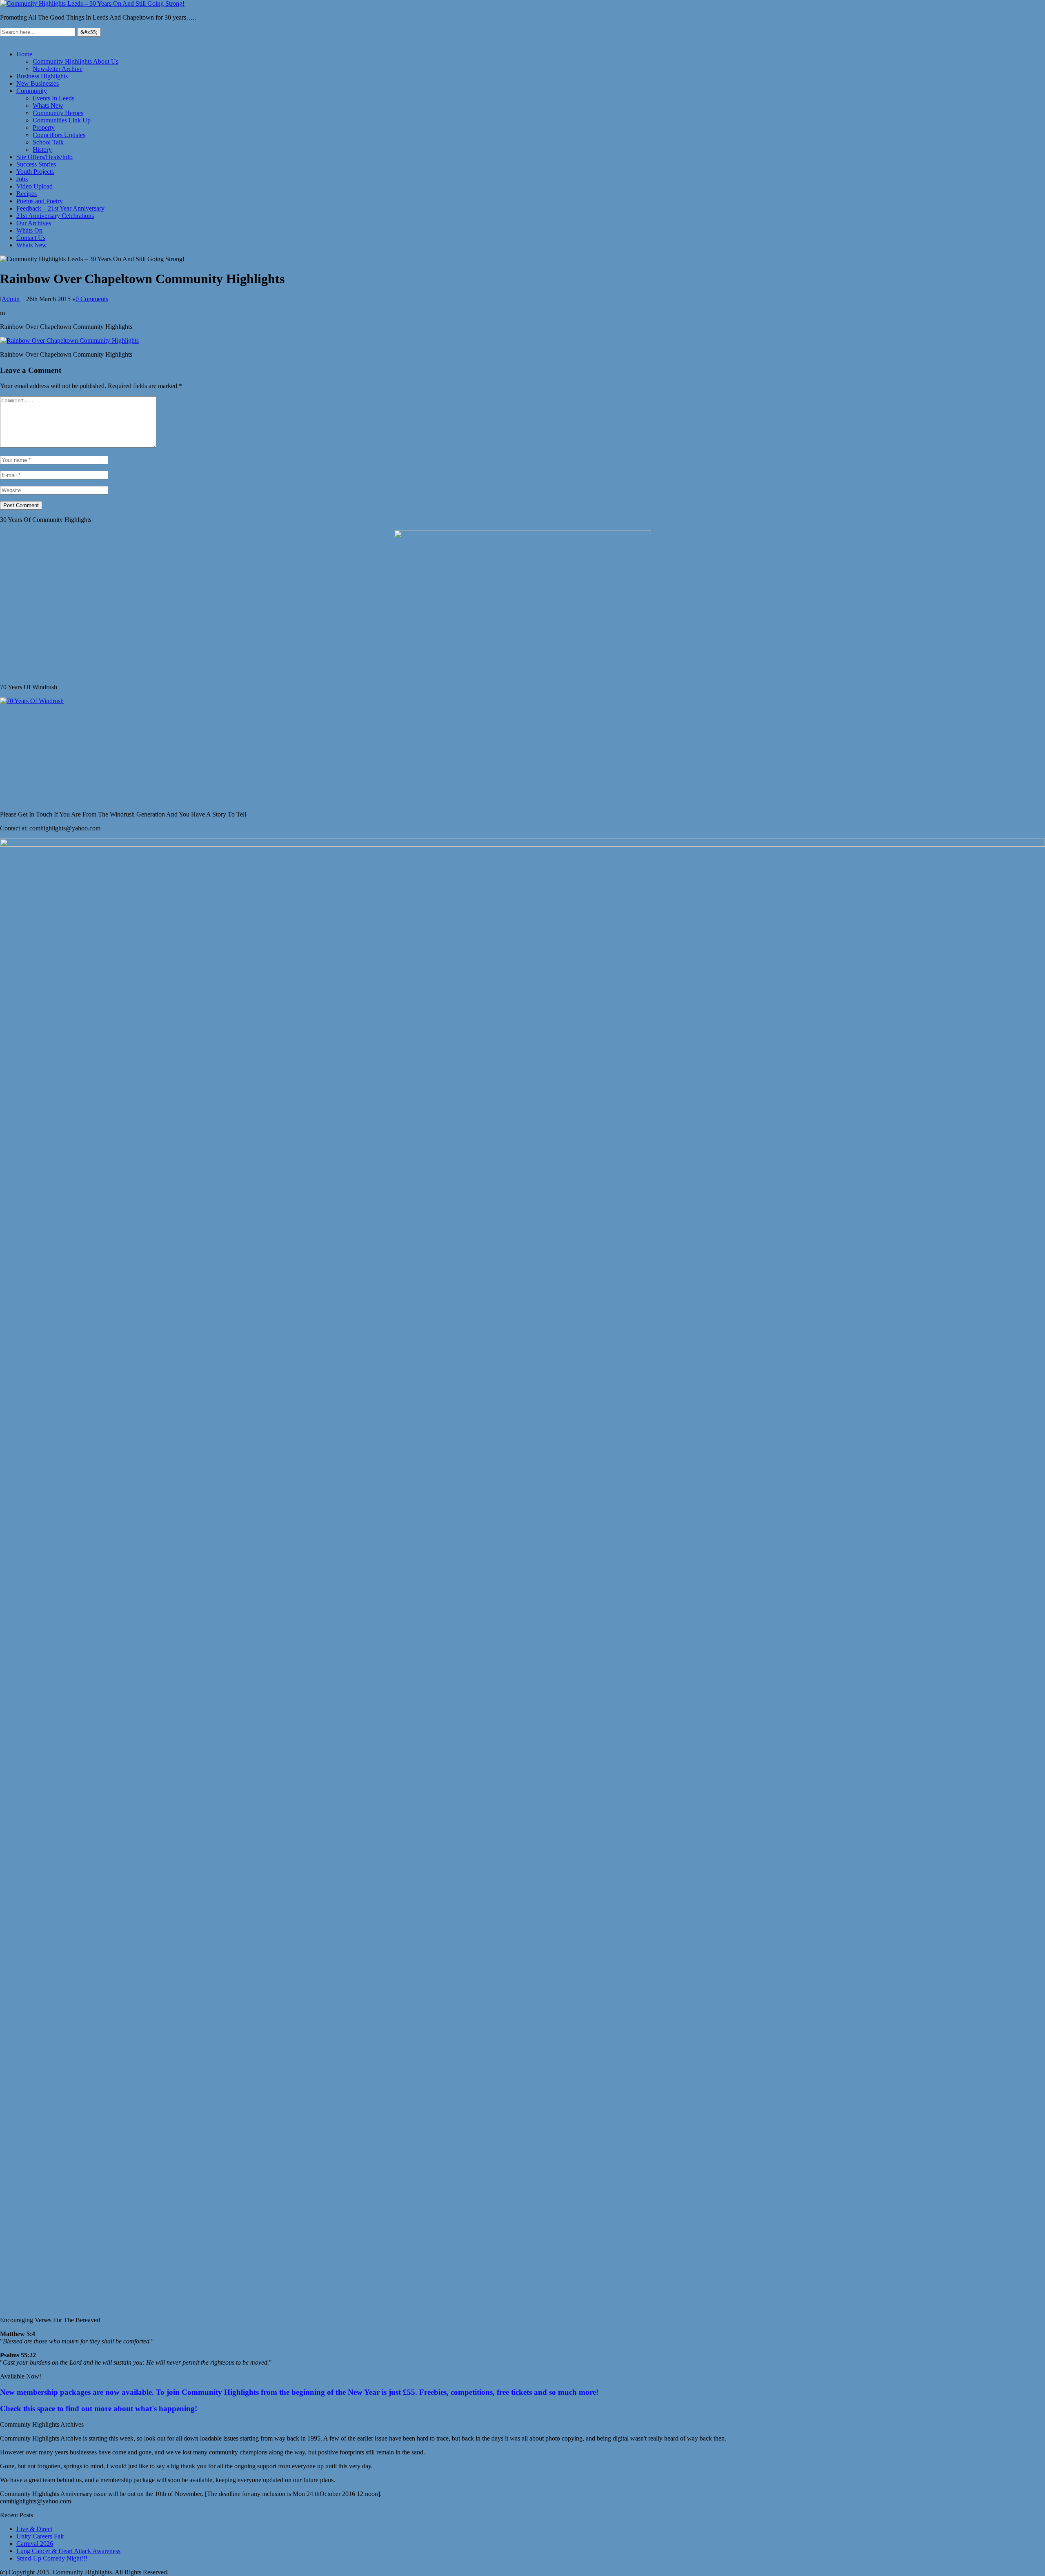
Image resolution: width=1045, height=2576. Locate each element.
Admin (11, 299)
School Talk (48, 142)
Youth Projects (35, 172)
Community (32, 91)
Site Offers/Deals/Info (44, 157)
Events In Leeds (53, 98)
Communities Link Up (62, 120)
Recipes (27, 194)
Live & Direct (34, 2529)
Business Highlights (42, 76)
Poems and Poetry (40, 201)
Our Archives (34, 223)
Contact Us (31, 238)
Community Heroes (58, 113)
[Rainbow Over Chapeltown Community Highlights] (69, 341)
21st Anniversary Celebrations (55, 216)
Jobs (22, 179)
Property (44, 128)
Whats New (48, 105)
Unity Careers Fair (40, 2536)
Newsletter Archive (58, 69)
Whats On (29, 230)
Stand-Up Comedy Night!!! (52, 2558)
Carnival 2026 (35, 2544)
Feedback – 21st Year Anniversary (60, 208)
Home (24, 54)
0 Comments (92, 299)
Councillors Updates (59, 135)
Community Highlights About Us (76, 61)
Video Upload (34, 186)
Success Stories (36, 164)
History (42, 150)
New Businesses (38, 83)
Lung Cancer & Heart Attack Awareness (68, 2551)
